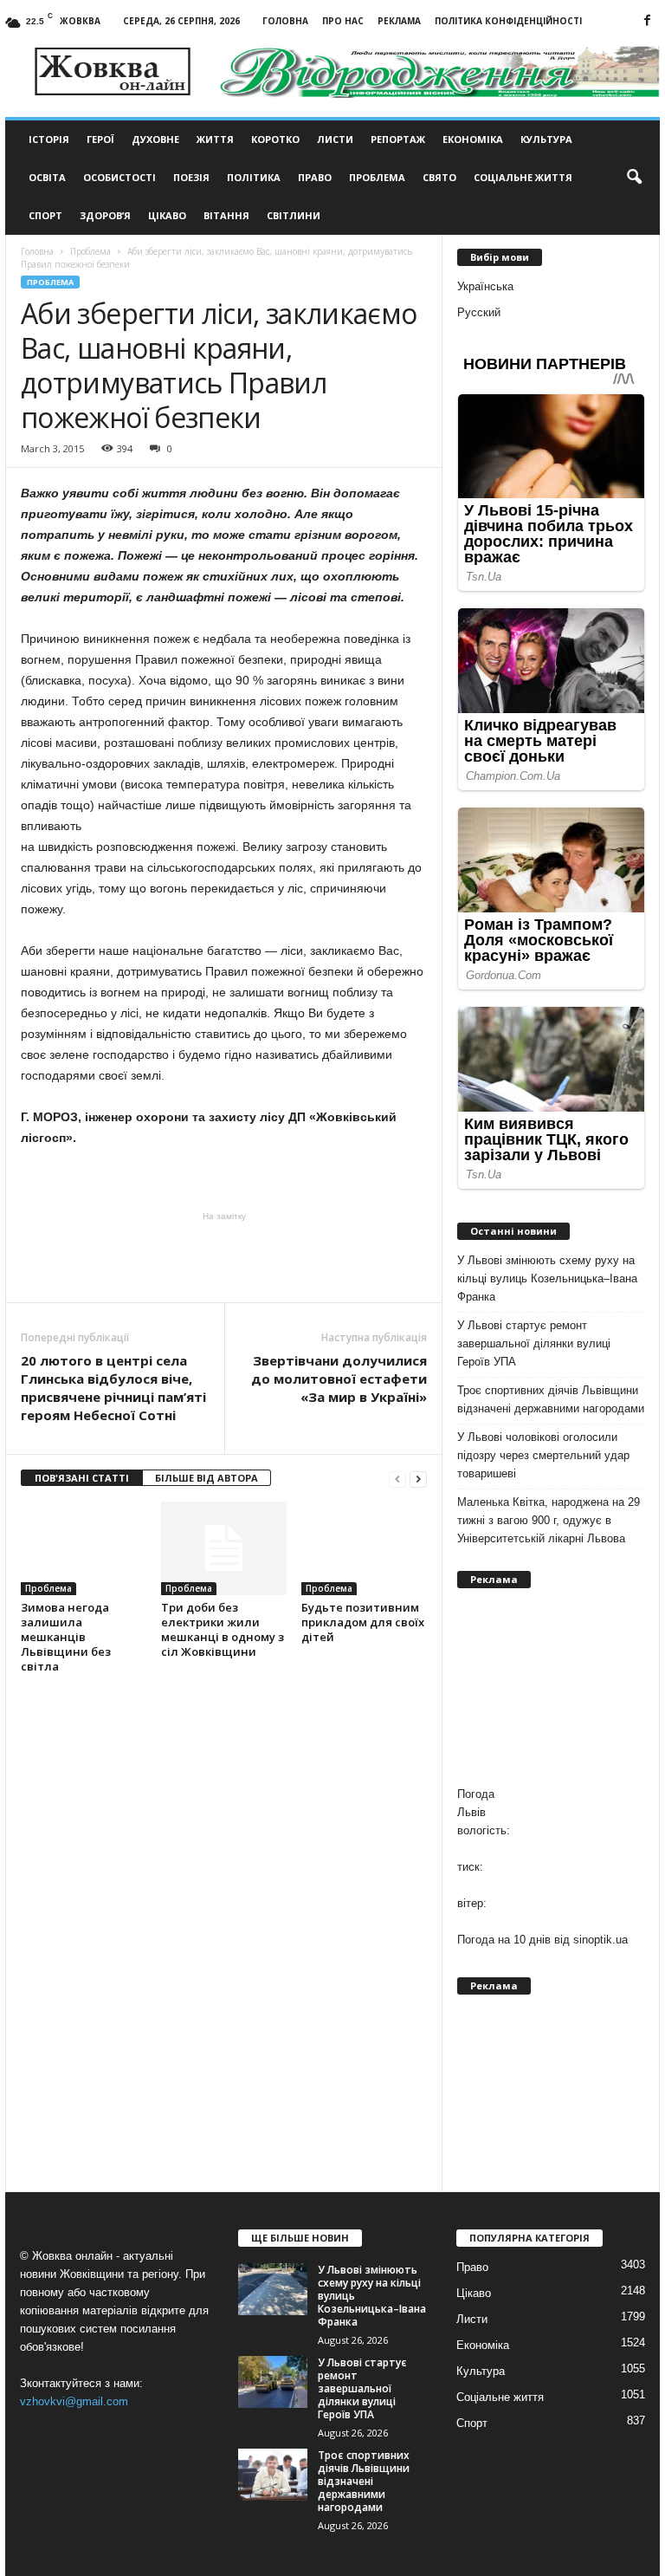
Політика (254, 177)
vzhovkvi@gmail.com (74, 2401)
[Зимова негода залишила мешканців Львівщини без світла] (84, 1548)
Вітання (226, 215)
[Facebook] (647, 21)
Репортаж (398, 139)
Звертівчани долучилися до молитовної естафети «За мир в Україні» (339, 1379)
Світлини (294, 215)
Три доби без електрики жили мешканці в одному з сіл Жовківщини (223, 1629)
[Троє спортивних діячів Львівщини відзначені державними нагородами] (273, 2475)
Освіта (47, 177)
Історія (49, 139)
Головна (285, 21)
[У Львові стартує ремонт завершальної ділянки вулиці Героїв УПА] (273, 2382)
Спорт (45, 215)
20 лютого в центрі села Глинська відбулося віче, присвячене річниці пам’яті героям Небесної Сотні (113, 1388)
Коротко (275, 139)
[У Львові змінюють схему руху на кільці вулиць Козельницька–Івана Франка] (273, 2289)
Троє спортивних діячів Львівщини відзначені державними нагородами (551, 1399)
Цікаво (167, 215)
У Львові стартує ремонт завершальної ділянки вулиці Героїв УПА (534, 1343)
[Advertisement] (224, 1257)
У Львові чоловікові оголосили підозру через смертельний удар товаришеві (543, 1455)
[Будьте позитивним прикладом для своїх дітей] (364, 1548)
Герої (100, 139)
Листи (335, 139)
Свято (439, 177)
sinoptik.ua (600, 1940)
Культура (546, 139)
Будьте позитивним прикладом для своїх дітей (363, 1622)
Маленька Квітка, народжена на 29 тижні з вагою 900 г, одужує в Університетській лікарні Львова (549, 1520)
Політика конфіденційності (508, 21)
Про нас (343, 21)
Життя (215, 139)
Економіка (473, 139)
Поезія (191, 177)
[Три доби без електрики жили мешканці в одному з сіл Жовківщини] (224, 1548)
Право (315, 177)
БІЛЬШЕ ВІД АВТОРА (207, 1478)
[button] (634, 178)
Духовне (155, 139)
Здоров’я (105, 215)
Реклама (399, 21)
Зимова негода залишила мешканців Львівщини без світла (66, 1637)
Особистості (119, 177)
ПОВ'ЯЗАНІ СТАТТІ (82, 1478)
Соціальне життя (523, 177)
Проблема (377, 177)
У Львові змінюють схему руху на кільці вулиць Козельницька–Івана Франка (547, 1278)
